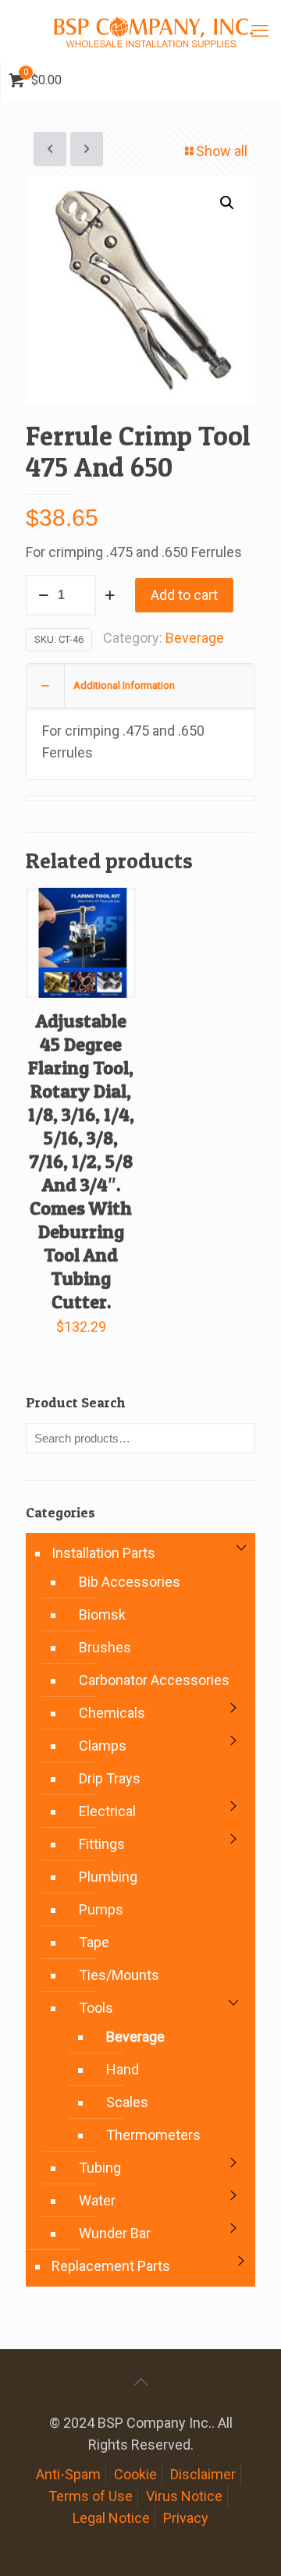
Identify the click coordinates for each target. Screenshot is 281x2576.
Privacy (186, 2518)
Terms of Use (91, 2496)
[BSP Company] (153, 30)
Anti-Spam (68, 2474)
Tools (96, 2008)
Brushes (105, 1647)
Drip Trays (110, 1778)
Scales (127, 2102)
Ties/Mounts (119, 1975)
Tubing (100, 2168)
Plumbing (108, 1877)
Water (97, 2200)
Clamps (103, 1746)
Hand (123, 2069)
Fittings (102, 1844)
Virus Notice (184, 2496)
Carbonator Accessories (154, 1680)
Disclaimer (203, 2474)
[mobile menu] (260, 31)
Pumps (101, 1909)
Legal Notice (111, 2518)
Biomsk (102, 1614)
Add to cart (184, 595)
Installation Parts (103, 1553)
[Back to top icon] (140, 2382)
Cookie (135, 2474)
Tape (94, 1942)
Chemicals (112, 1713)
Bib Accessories (130, 1582)
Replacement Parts (111, 2266)
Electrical (107, 1811)
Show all (222, 151)
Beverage (195, 638)
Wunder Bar (115, 2233)
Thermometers (153, 2135)
